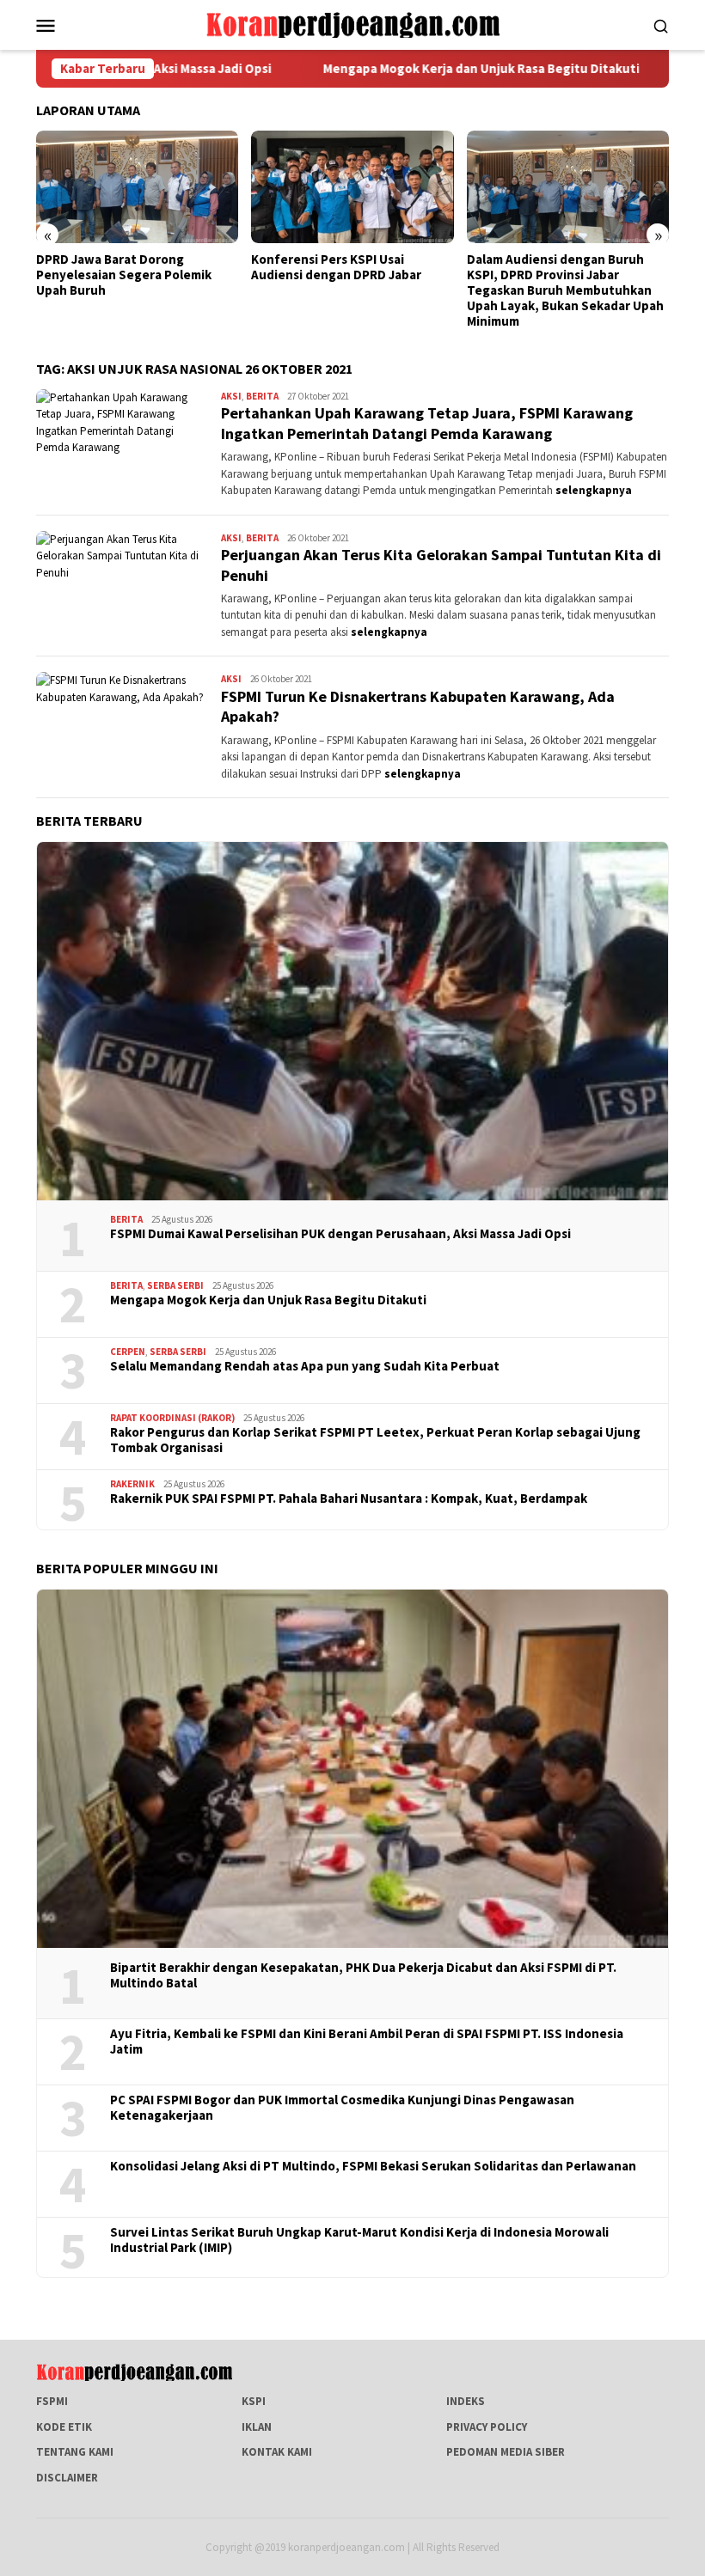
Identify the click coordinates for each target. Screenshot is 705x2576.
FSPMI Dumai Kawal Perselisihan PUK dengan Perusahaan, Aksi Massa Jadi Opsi (340, 1234)
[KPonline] (352, 24)
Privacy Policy (487, 2427)
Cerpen (128, 1352)
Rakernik (132, 1484)
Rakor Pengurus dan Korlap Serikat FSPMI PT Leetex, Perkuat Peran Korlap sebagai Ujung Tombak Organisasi (375, 1440)
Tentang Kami (75, 2452)
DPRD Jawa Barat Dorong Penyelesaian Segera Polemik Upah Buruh (124, 275)
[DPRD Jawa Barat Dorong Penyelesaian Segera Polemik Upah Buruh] (137, 187)
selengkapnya (594, 490)
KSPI (254, 2401)
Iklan (257, 2427)
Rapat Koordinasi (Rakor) (172, 1418)
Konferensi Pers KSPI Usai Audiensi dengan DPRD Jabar (336, 267)
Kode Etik (64, 2427)
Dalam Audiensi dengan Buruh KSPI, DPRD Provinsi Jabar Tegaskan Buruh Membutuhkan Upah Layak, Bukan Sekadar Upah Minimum (565, 290)
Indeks (466, 2401)
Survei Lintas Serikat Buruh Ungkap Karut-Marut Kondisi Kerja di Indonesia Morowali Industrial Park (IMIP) (359, 2240)
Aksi (231, 396)
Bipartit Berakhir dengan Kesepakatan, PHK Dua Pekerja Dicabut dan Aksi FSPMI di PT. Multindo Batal (363, 1975)
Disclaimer (67, 2478)
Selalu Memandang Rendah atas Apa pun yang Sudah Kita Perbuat (305, 1366)
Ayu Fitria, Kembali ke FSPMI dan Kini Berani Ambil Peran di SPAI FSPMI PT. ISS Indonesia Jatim (367, 2042)
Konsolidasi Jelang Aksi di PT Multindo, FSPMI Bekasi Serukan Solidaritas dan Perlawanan (373, 2166)
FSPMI (52, 2401)
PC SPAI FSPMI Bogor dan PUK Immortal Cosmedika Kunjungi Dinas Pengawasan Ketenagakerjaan (342, 2108)
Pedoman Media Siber (506, 2452)
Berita (262, 396)
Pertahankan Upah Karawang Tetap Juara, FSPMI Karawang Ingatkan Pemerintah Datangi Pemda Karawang (427, 423)
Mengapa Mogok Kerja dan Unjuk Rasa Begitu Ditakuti (383, 69)
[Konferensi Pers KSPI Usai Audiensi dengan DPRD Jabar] (352, 187)
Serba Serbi (175, 1285)
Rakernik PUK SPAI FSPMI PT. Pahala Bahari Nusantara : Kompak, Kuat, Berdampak (349, 1499)
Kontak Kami (277, 2452)
